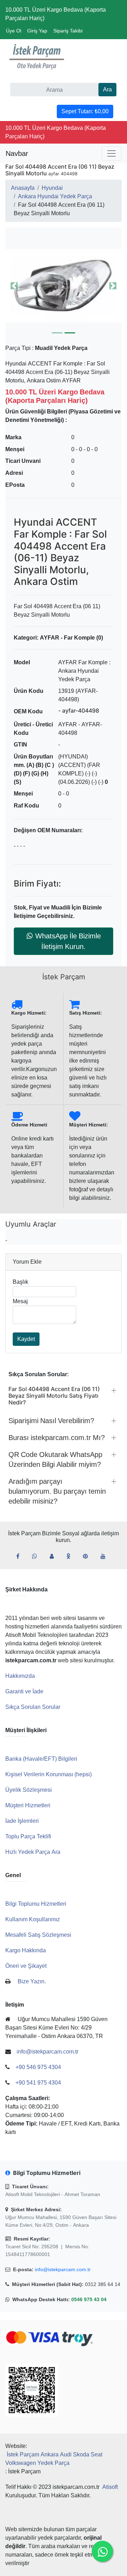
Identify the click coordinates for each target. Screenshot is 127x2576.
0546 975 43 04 (89, 2299)
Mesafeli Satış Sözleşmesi (38, 1935)
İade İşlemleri (22, 1821)
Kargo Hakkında (26, 1950)
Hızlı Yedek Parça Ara (33, 1852)
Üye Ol (14, 31)
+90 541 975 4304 (38, 2083)
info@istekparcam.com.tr (63, 2269)
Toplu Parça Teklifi (28, 1836)
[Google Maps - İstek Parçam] (55, 1556)
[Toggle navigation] (111, 153)
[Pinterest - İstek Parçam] (88, 1556)
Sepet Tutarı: (85, 111)
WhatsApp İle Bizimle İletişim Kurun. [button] (68, 941)
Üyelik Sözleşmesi (29, 1790)
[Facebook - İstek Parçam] (21, 1556)
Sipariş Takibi (68, 31)
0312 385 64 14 (103, 2284)
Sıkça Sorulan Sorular (33, 1707)
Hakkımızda (20, 1676)
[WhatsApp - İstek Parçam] (37, 1556)
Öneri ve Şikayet (26, 1966)
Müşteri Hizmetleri (28, 1805)
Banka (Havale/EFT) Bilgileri (41, 1759)
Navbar (17, 153)
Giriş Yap (37, 31)
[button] (64, 286)
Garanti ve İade (24, 1691)
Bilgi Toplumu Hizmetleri (36, 1904)
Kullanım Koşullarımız (33, 1919)
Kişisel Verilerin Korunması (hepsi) (49, 1774)
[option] (64, 286)
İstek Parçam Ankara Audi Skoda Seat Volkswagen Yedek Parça (54, 2459)
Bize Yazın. (32, 1981)
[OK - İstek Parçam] (71, 1556)
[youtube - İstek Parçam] (106, 1556)
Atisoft (110, 2487)
